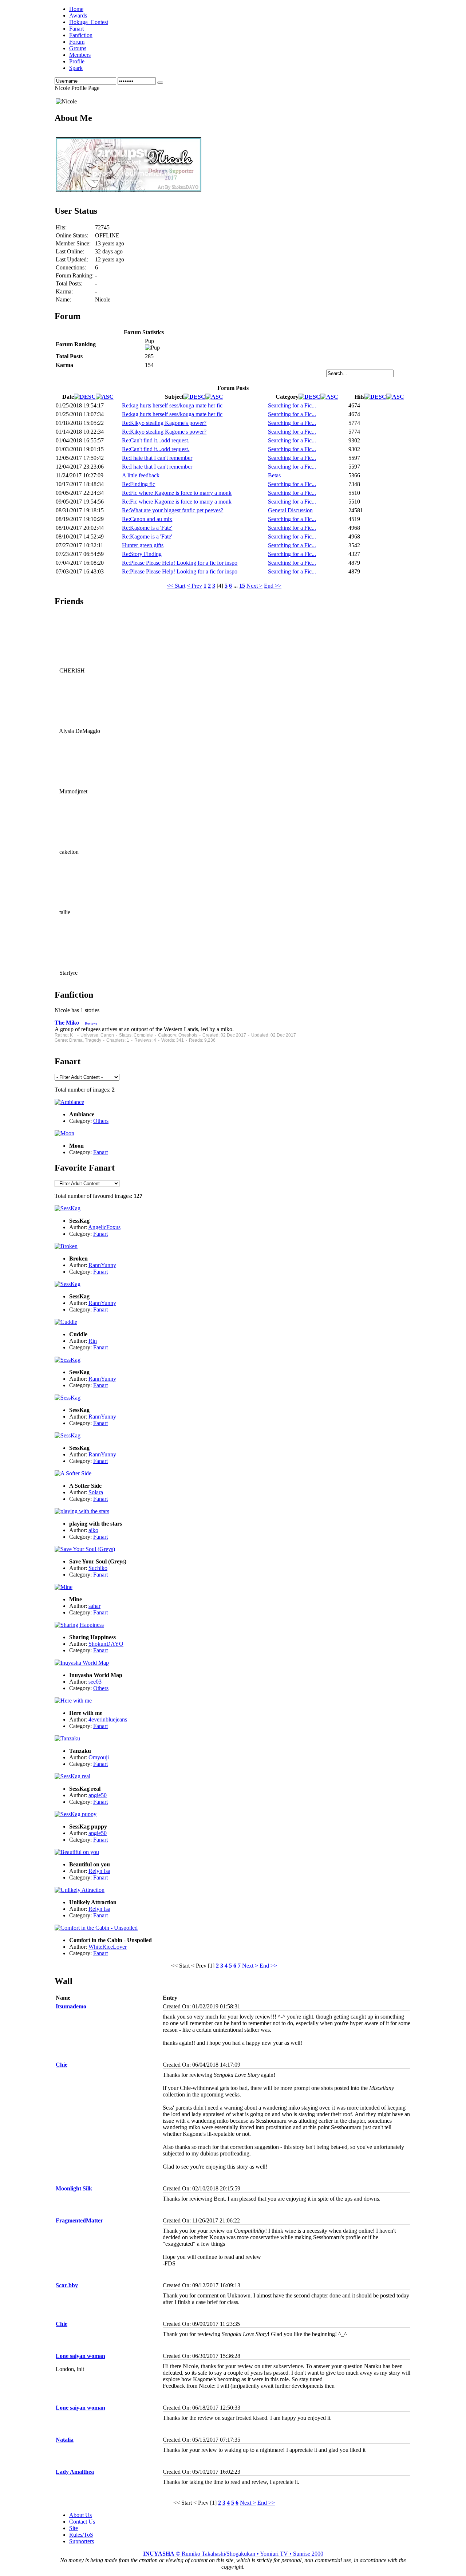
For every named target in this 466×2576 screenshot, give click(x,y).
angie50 (98, 1795)
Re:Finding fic (139, 484)
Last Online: (70, 251)
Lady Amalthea (75, 2472)
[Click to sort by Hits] (375, 397)
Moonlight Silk (74, 2188)
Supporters (82, 2541)
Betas (274, 475)
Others (101, 1121)
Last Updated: (72, 259)
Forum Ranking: (75, 275)
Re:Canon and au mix (147, 519)
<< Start (176, 586)
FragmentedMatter (79, 2220)
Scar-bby (67, 2285)
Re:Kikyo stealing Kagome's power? (164, 423)
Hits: (61, 227)
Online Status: (72, 235)
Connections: (71, 267)
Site (74, 2528)
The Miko (67, 1023)
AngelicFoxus (104, 1227)
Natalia (65, 2440)
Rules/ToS (81, 2535)
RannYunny (102, 1265)
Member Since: (73, 243)
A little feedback (141, 475)
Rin (93, 1341)
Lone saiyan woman (80, 2356)
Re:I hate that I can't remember (157, 458)
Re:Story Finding (142, 554)
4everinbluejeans (108, 1719)
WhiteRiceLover (108, 1947)
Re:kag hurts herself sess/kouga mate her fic (172, 405)
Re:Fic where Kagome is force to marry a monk (177, 493)
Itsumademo (71, 2006)
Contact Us (82, 2522)
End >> (273, 586)
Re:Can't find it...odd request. (156, 440)
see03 (95, 1682)
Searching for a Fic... (292, 405)
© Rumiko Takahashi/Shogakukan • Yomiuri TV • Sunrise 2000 (233, 2554)
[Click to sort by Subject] (194, 397)
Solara (96, 1492)
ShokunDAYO (106, 1644)
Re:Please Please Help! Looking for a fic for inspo (180, 563)
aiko (93, 1530)
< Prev (194, 586)
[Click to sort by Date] (85, 397)
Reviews (91, 1023)
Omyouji (99, 1757)
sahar (94, 1606)
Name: (63, 299)
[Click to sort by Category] (309, 397)
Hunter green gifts (143, 545)
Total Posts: (69, 283)
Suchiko (98, 1568)
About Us (80, 2515)
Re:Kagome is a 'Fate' (147, 528)
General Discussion (290, 510)
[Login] (160, 83)
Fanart (100, 1152)
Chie (62, 2065)
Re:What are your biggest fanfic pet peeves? (173, 510)
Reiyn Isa (99, 1871)
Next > (254, 586)
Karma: (64, 291)
